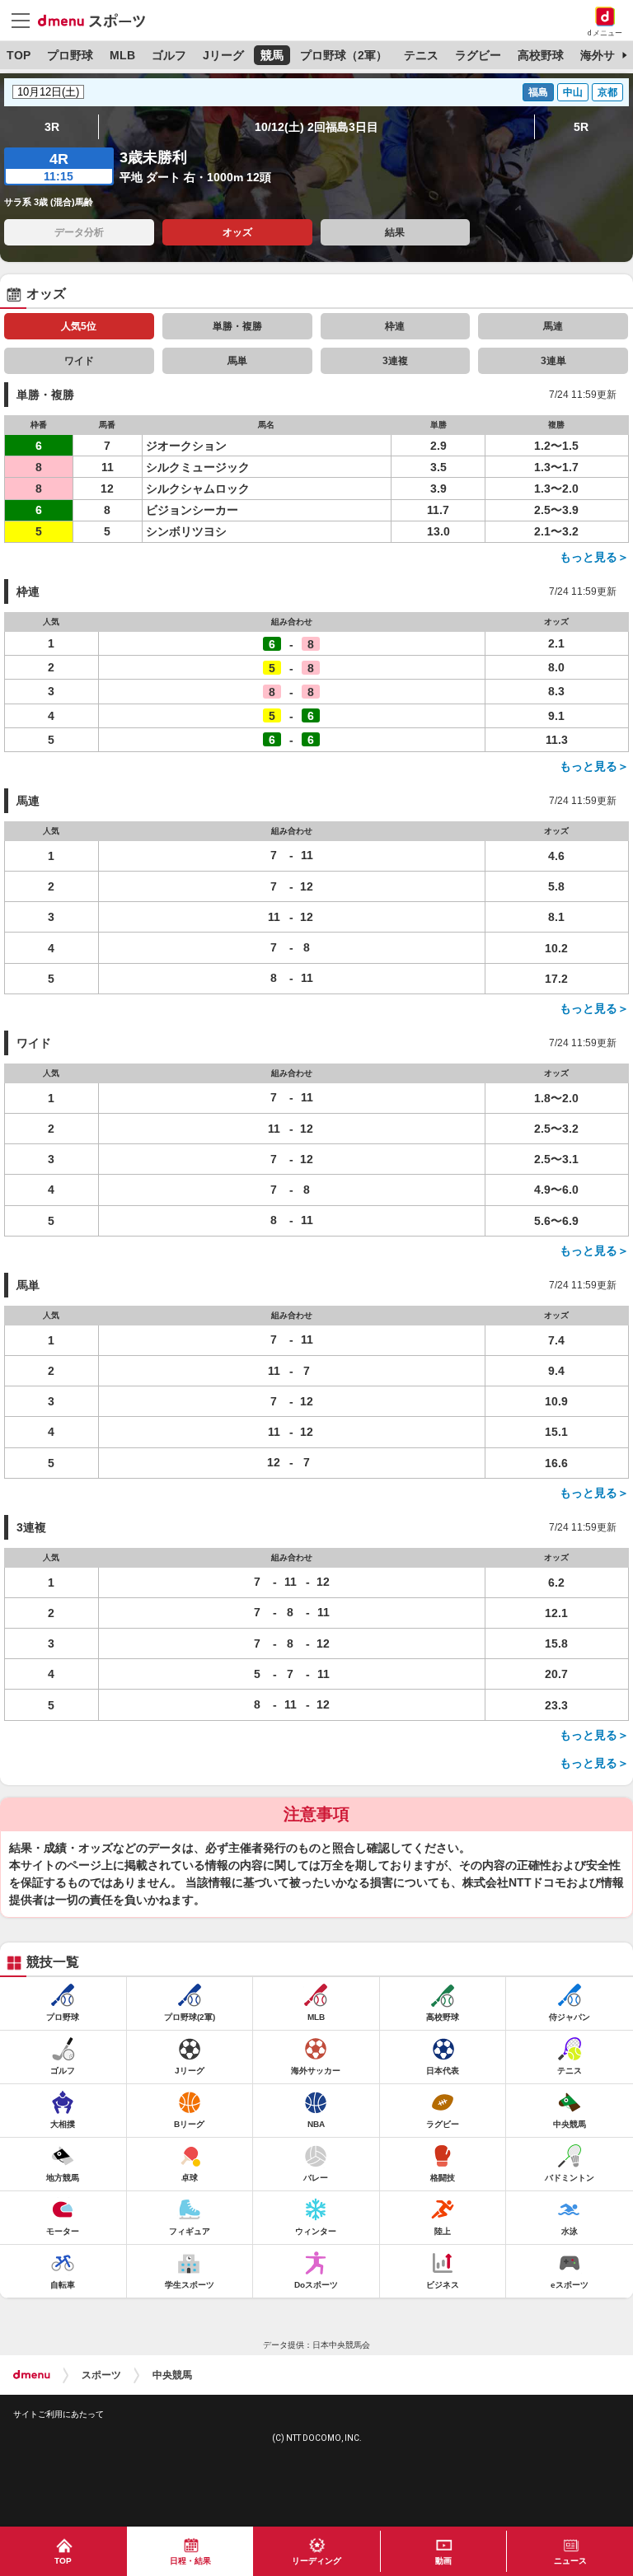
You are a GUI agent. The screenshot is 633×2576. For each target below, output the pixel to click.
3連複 (395, 361)
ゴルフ (169, 55)
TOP (19, 55)
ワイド (79, 361)
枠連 (395, 326)
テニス (421, 55)
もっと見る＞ (594, 557)
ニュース (570, 2561)
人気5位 (79, 326)
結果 (395, 232)
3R (52, 127)
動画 (443, 2561)
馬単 (237, 361)
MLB (122, 55)
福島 (538, 92)
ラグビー (478, 55)
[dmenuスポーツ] (98, 20)
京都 (607, 92)
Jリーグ (223, 55)
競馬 (272, 55)
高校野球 (541, 55)
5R (581, 127)
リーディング (316, 2561)
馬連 (553, 326)
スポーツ (101, 2375)
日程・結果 (190, 2561)
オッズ (237, 232)
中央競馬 (172, 2375)
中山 (573, 92)
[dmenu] (32, 2375)
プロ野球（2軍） (344, 55)
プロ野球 (70, 55)
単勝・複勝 (237, 326)
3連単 (553, 361)
